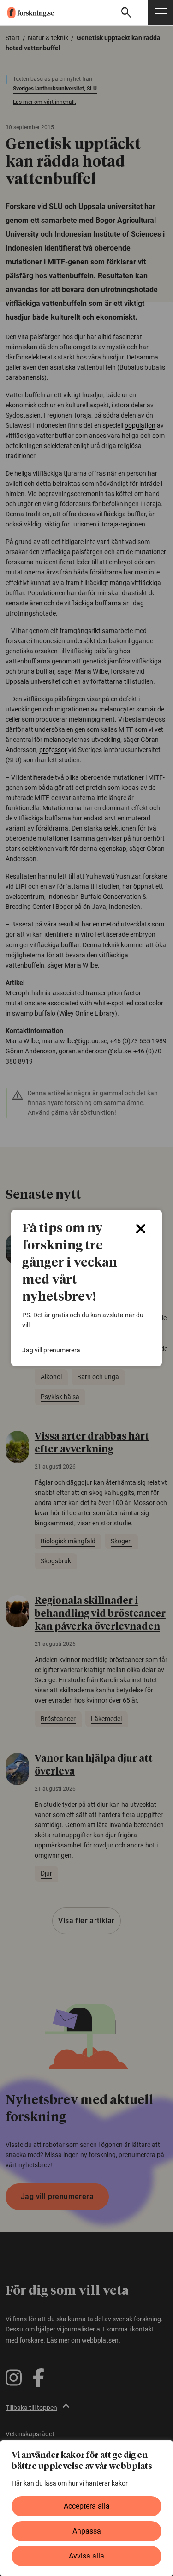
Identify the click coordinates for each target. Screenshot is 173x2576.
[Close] (141, 1229)
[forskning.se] (27, 13)
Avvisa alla (86, 2556)
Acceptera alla (87, 2506)
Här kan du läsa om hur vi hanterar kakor (70, 2483)
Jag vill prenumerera (51, 1350)
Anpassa (87, 2531)
